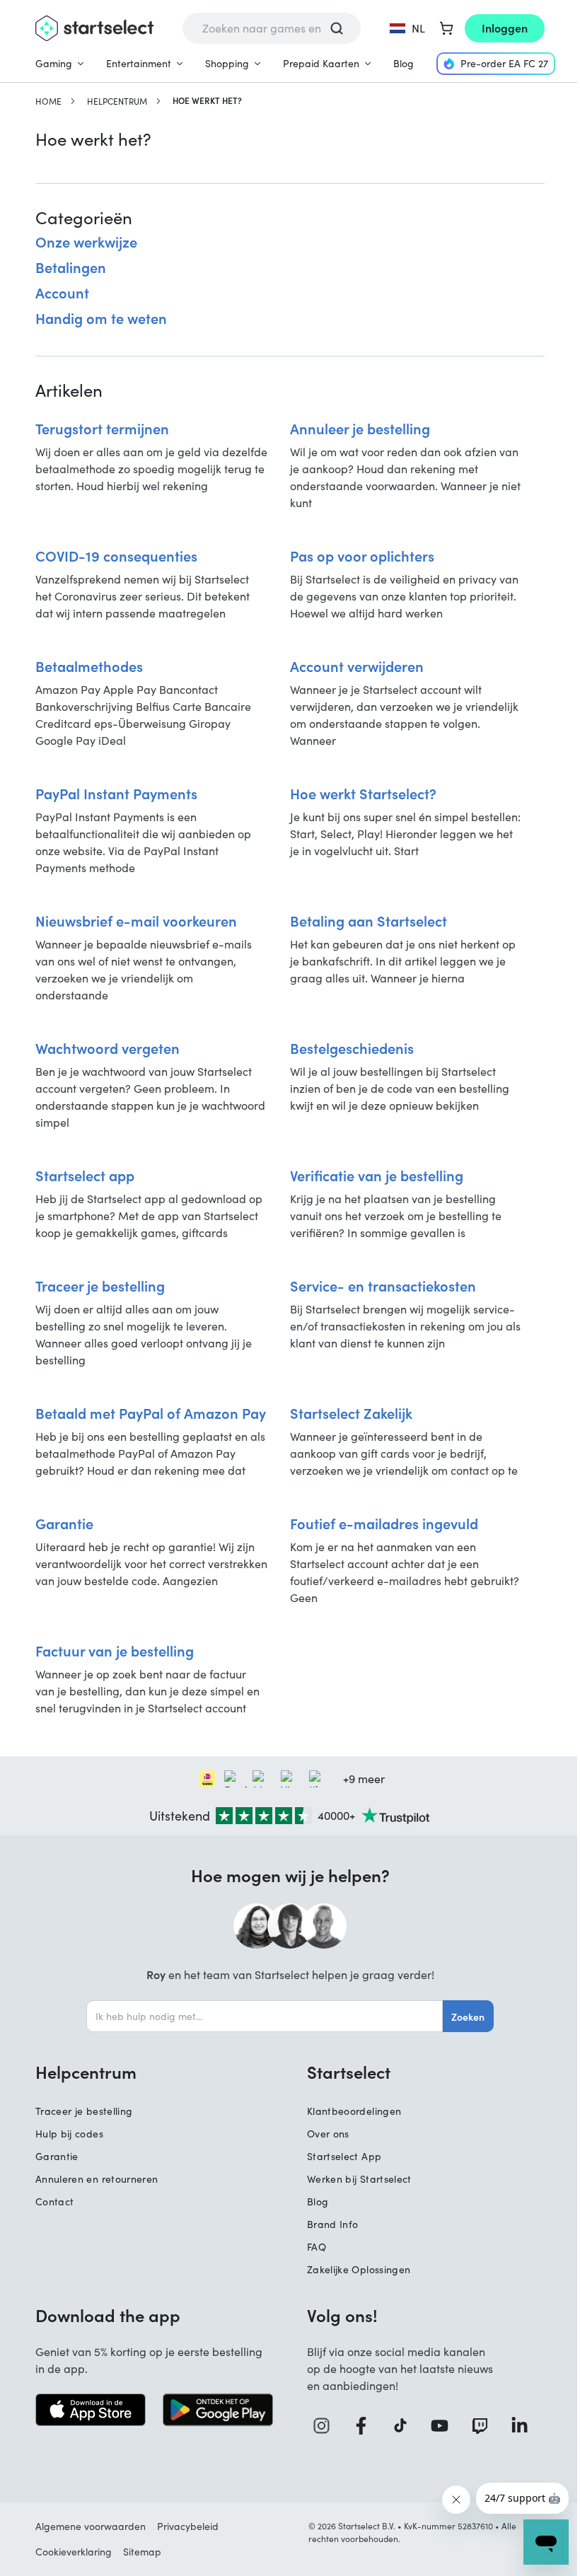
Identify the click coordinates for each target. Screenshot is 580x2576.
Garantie (64, 1523)
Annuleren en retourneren (97, 2179)
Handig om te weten (101, 318)
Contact (54, 2201)
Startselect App (344, 2156)
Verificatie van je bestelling (377, 1175)
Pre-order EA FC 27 (504, 63)
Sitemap (142, 2552)
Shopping (227, 63)
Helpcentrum (117, 101)
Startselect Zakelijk (351, 1412)
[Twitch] (485, 2426)
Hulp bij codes (69, 2134)
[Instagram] (327, 2426)
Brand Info (333, 2224)
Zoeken (468, 2017)
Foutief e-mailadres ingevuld (384, 1523)
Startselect (349, 2072)
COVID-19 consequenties (116, 555)
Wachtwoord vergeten (108, 1048)
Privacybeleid (188, 2526)
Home (48, 101)
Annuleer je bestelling (360, 428)
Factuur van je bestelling (115, 1650)
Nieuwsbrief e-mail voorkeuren (136, 920)
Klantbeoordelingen (354, 2111)
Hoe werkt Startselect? (363, 793)
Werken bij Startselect (359, 2179)
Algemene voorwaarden (91, 2526)
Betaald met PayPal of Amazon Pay (151, 1412)
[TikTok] (406, 2426)
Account (62, 292)
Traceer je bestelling (100, 1285)
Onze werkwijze (86, 241)
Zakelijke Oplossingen (359, 2269)
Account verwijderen (357, 666)
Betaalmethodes (89, 666)
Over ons (328, 2134)
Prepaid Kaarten (321, 63)
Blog (404, 63)
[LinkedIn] (525, 2426)
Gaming (54, 63)
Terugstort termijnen (102, 428)
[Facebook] (366, 2426)
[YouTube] (445, 2426)
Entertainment (139, 63)
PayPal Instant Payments (116, 793)
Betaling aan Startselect (369, 920)
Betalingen (71, 267)
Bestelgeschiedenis (352, 1048)
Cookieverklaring (74, 2552)
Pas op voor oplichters (362, 555)
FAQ (317, 2247)
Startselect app (85, 1175)
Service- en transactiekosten (383, 1285)
